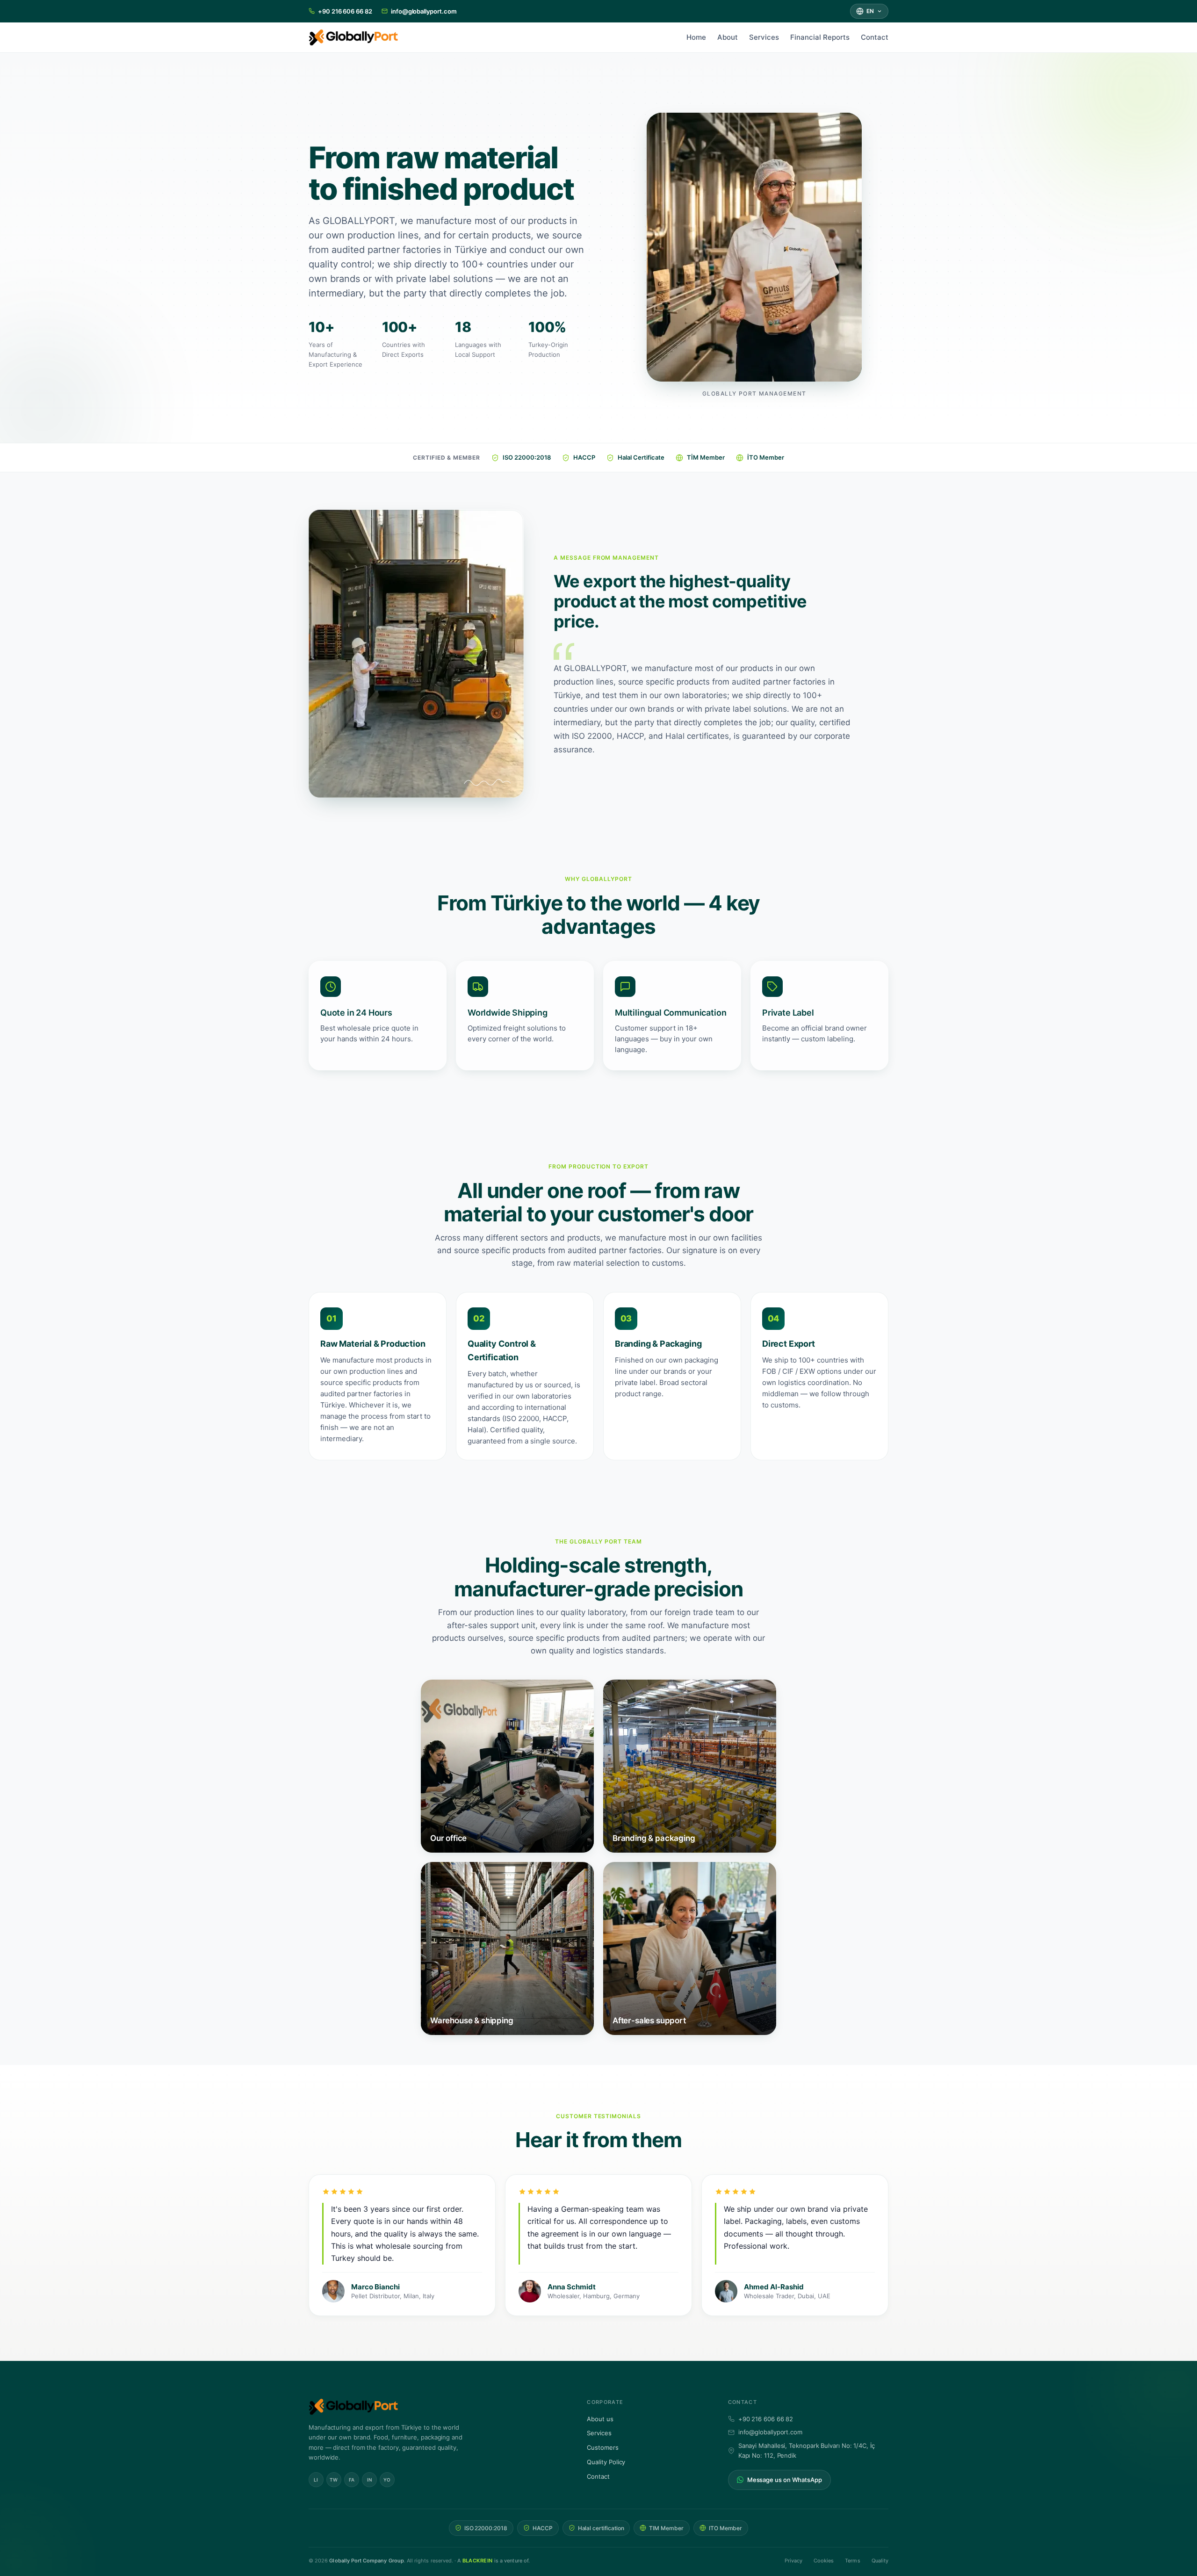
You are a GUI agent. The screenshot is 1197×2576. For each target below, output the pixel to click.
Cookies (824, 2560)
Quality (880, 2560)
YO (387, 2479)
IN (370, 2479)
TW (334, 2479)
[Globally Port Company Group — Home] (435, 2407)
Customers (602, 2447)
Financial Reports (820, 37)
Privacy (793, 2560)
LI (316, 2479)
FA (352, 2479)
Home (696, 37)
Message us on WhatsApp (785, 2479)
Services (764, 37)
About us (600, 2418)
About (728, 37)
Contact (875, 37)
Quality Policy (606, 2462)
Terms (852, 2560)
